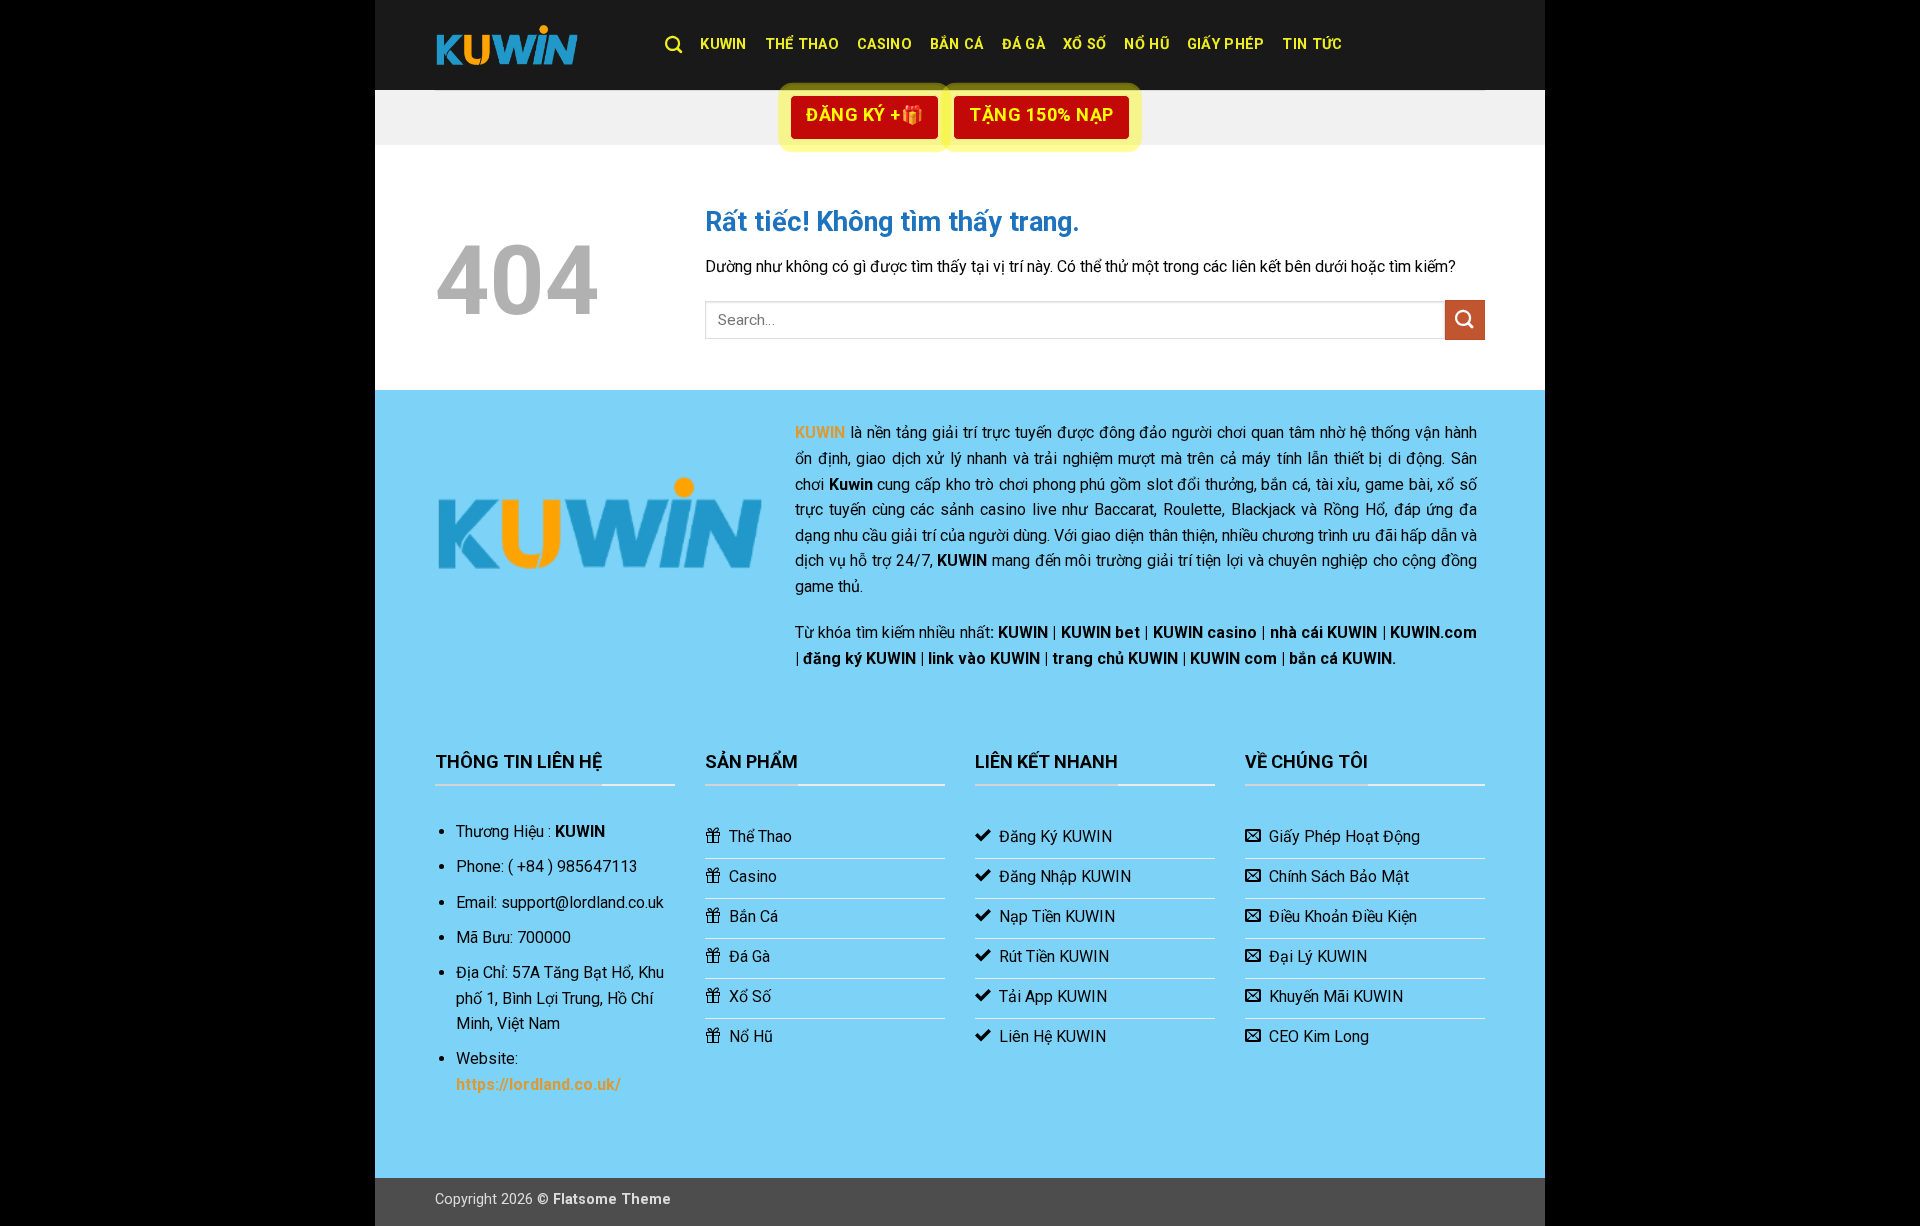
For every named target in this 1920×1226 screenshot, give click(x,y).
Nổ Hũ (1146, 44)
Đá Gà (1023, 44)
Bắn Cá (957, 44)
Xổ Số (1084, 44)
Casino (884, 44)
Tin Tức (1312, 44)
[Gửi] (1465, 319)
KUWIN (723, 44)
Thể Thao (802, 44)
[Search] (673, 45)
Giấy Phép (1226, 44)
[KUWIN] (535, 45)
